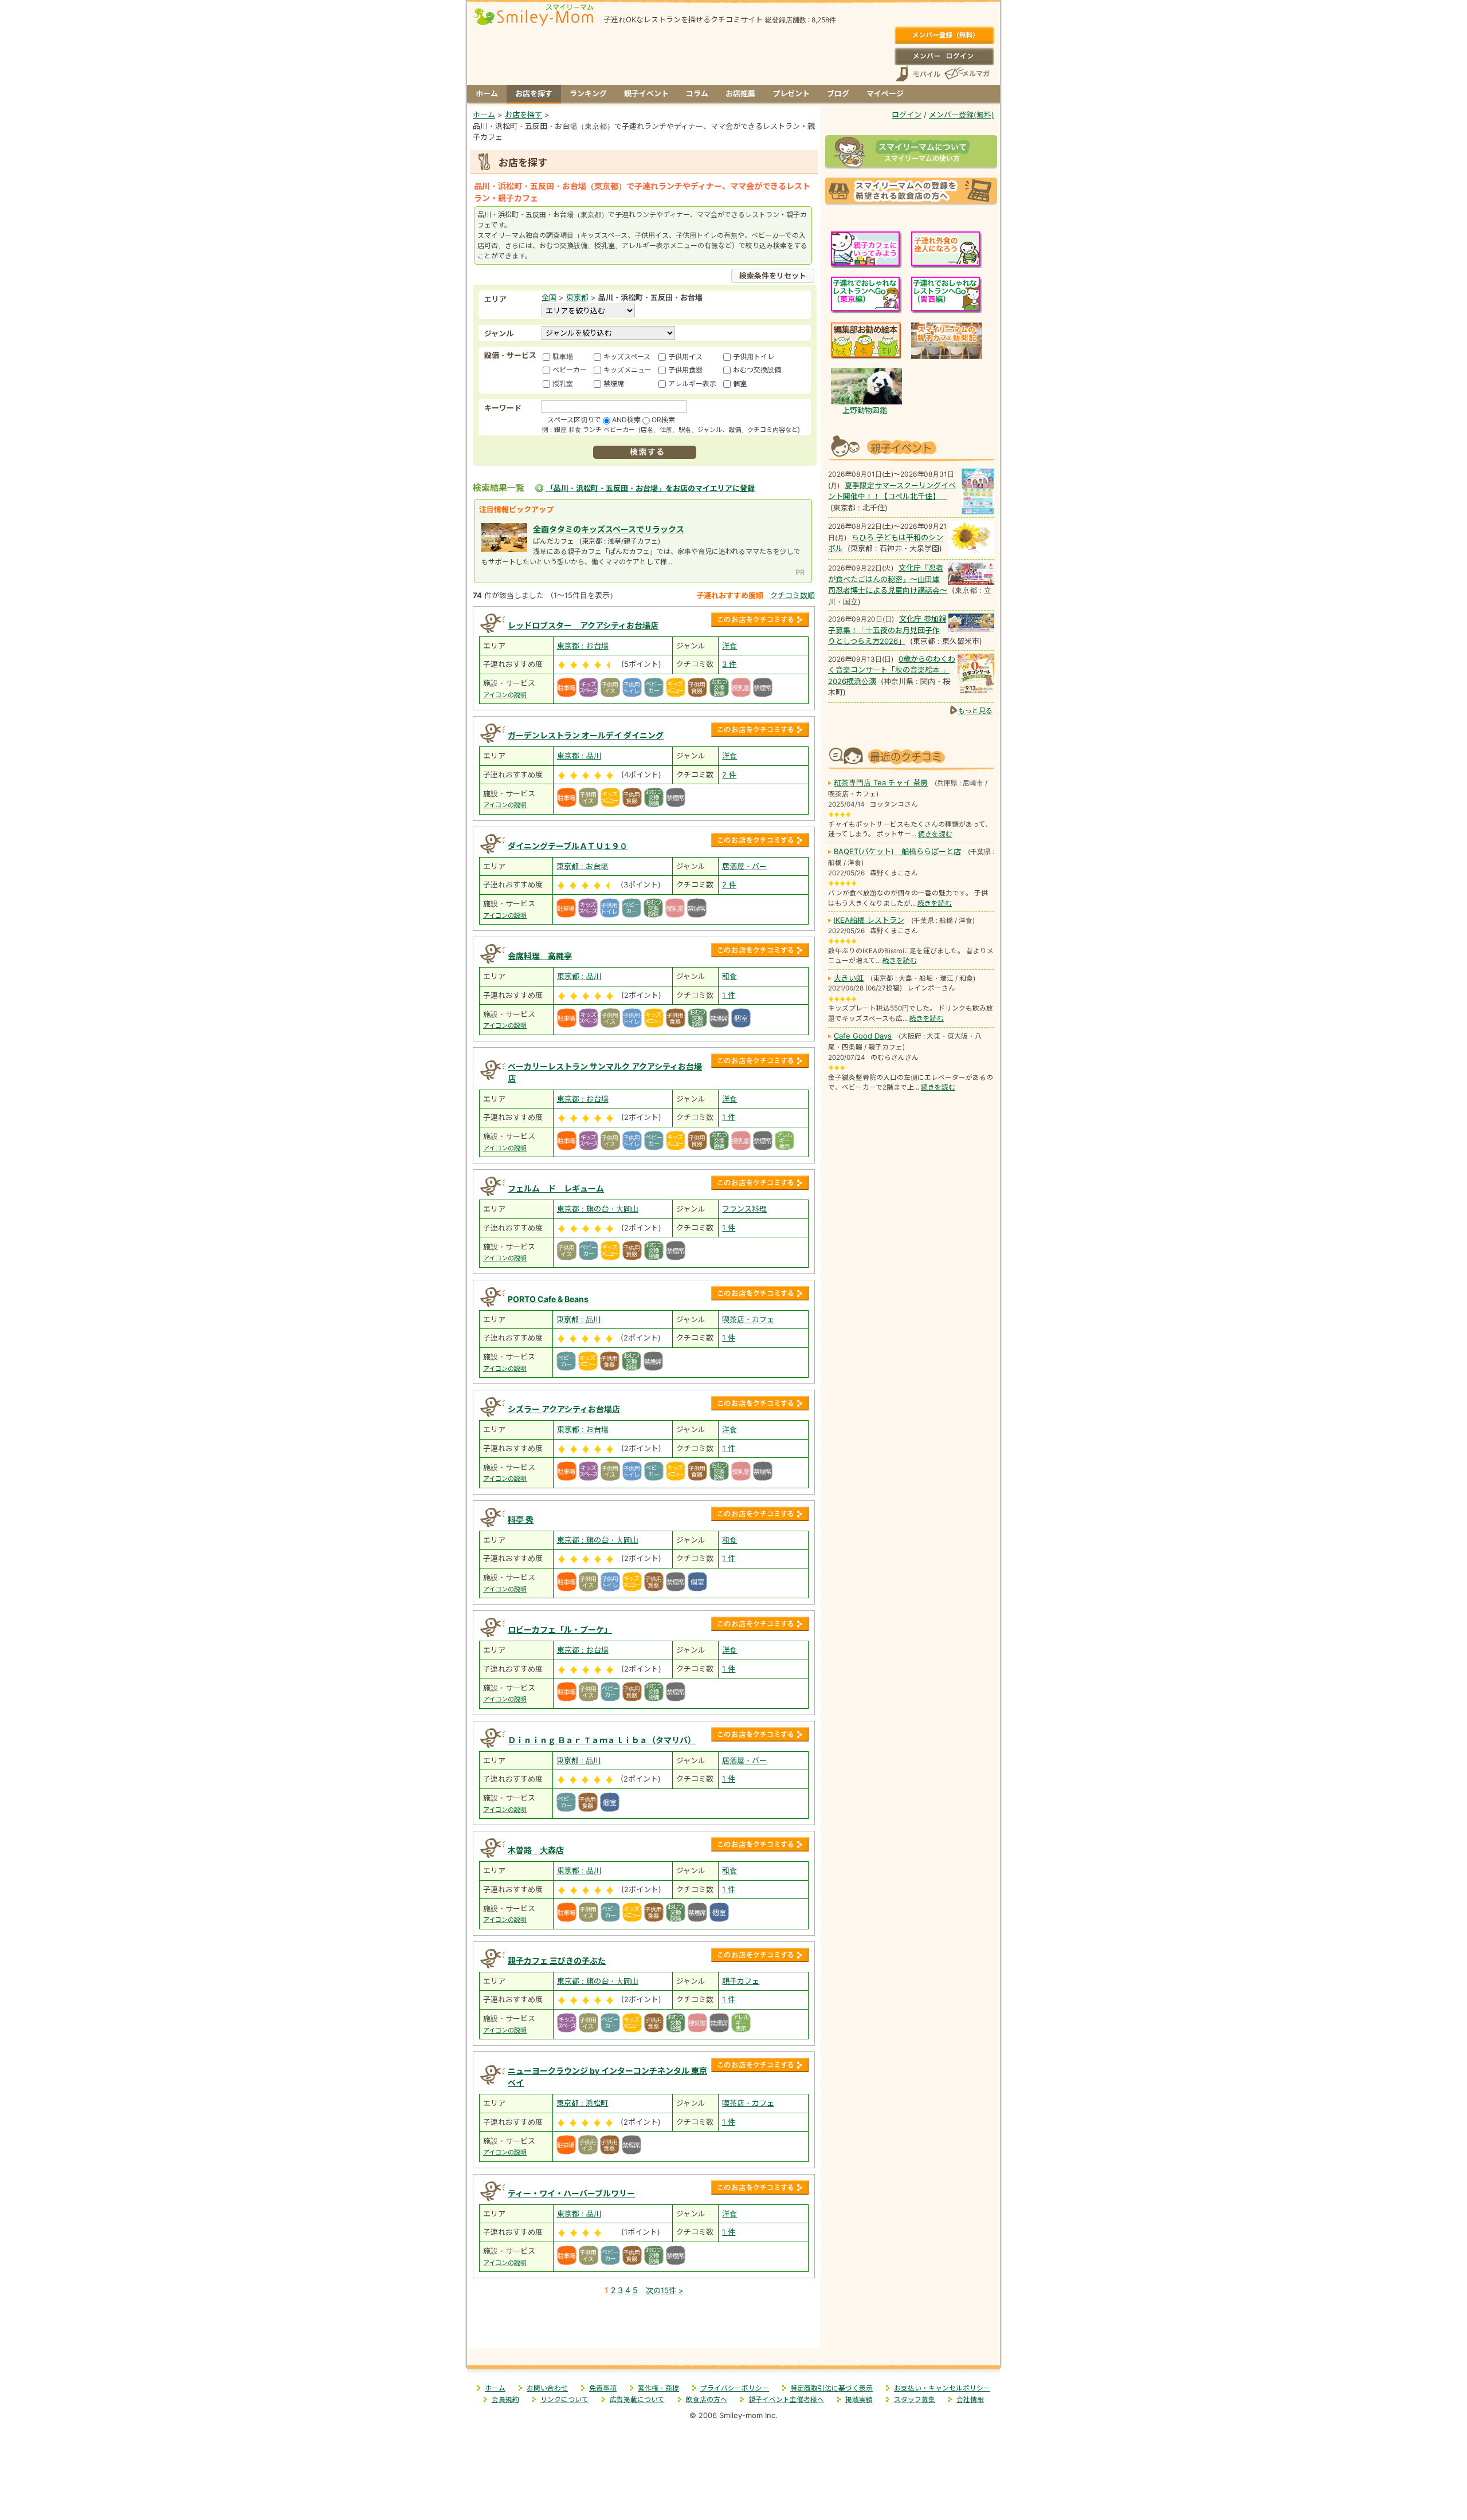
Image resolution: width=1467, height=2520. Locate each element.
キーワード (503, 408)
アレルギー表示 (692, 384)
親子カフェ (741, 1981)
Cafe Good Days (863, 1036)
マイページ (885, 93)
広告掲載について (637, 2400)
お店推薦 (740, 93)
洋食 (729, 646)
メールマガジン (966, 74)
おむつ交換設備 (757, 370)
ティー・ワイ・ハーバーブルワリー (571, 2193)
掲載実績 (859, 2400)
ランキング (588, 93)
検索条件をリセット (773, 276)
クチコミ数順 (793, 595)
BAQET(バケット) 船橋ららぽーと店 (897, 851)
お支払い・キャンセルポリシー (942, 2388)
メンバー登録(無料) (944, 36)
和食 (729, 976)
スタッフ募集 (915, 2400)
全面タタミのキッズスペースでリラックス (609, 529)
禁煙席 (614, 384)
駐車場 (563, 357)
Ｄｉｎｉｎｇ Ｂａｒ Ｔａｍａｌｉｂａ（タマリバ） (602, 1740)
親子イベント (646, 93)
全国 (549, 297)
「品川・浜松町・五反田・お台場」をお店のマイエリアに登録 (650, 488)
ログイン (944, 56)
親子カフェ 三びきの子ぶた (557, 1961)
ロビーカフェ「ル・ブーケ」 (560, 1629)
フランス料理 (744, 1209)
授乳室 (563, 384)
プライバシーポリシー (735, 2388)
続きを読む (935, 834)
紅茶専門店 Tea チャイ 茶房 (881, 783)
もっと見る (975, 711)
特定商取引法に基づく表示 (831, 2388)
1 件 (729, 995)
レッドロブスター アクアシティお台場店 (583, 625)
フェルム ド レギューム (556, 1188)
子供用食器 (685, 370)
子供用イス (685, 357)
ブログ (838, 93)
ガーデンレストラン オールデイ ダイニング (586, 735)
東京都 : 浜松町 (582, 2103)
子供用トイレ (754, 357)
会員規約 (505, 2400)
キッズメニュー (627, 370)
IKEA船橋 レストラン (869, 920)
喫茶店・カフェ (748, 1319)
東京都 (577, 297)
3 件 (729, 664)
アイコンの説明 (505, 695)
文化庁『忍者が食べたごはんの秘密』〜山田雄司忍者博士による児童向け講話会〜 (888, 579)
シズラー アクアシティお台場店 (564, 1409)
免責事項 (603, 2388)
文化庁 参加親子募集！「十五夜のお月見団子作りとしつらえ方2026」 (887, 630)
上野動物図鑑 (865, 410)
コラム (697, 93)
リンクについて (564, 2400)
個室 (740, 384)
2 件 (729, 775)
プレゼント (791, 93)
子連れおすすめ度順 (730, 595)
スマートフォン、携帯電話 (918, 74)
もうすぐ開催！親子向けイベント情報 (911, 447)
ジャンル (499, 333)
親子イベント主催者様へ (786, 2400)
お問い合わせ (547, 2388)
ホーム (487, 93)
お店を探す (534, 93)
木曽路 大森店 (536, 1850)
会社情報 (970, 2400)
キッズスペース (627, 357)
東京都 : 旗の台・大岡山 (598, 1209)
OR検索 (663, 420)
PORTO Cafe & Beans (548, 1299)
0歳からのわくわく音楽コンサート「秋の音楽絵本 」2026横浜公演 (892, 670)
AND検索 (626, 420)
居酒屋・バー (744, 866)
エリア (495, 299)
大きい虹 (849, 978)
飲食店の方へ (707, 2400)
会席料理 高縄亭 (540, 956)
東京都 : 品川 (579, 756)
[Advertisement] (644, 2324)
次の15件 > (665, 2290)
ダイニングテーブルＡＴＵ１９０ (568, 846)
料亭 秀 (521, 1520)
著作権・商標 (658, 2388)
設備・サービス (510, 355)
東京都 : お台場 (583, 646)
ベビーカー (570, 370)
